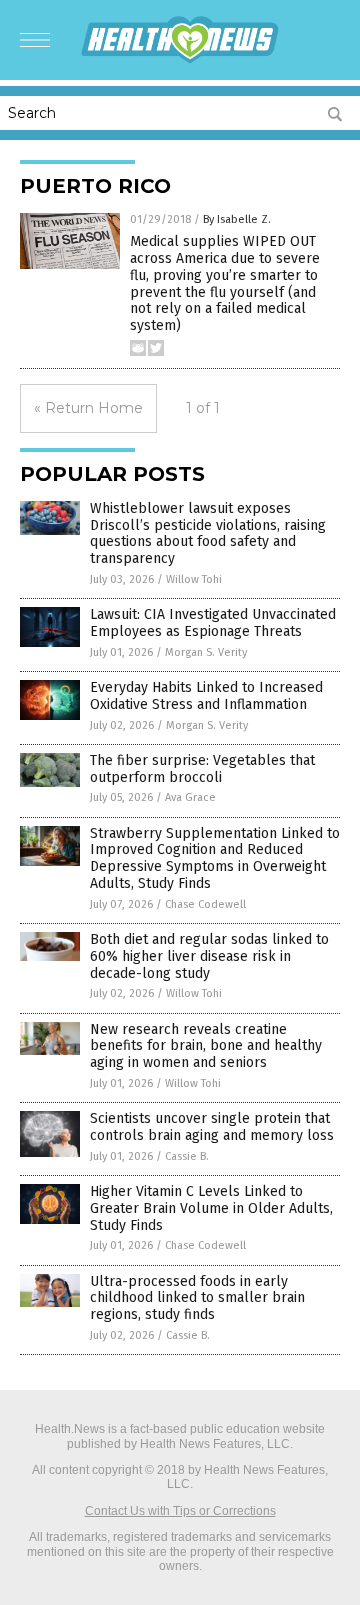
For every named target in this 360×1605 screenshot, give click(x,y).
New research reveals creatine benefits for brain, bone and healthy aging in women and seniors (206, 1046)
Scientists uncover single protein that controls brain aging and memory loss (212, 1127)
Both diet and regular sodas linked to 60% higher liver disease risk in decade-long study (209, 956)
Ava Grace (190, 797)
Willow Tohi (194, 579)
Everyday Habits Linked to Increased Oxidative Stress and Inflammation (206, 696)
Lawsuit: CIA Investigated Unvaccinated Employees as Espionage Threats (213, 623)
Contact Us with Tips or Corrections (180, 1511)
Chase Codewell (205, 904)
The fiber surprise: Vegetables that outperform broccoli (202, 769)
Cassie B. (187, 1156)
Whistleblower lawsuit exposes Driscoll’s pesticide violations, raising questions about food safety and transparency (208, 533)
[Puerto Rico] (180, 60)
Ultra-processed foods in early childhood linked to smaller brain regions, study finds (197, 1298)
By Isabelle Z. (237, 219)
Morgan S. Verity (206, 652)
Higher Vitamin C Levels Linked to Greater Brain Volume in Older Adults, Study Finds (211, 1208)
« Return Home (88, 408)
